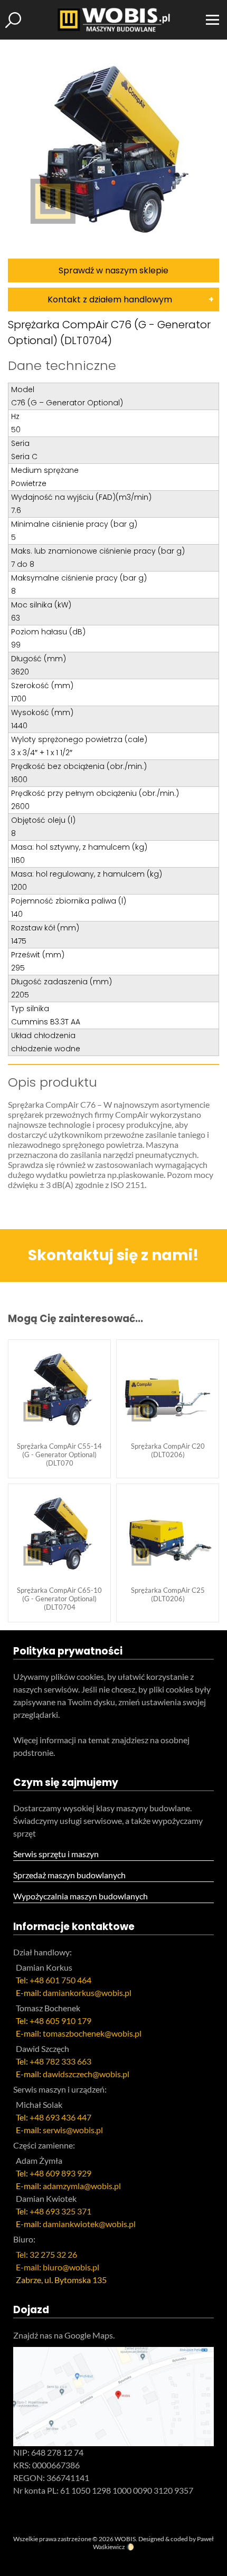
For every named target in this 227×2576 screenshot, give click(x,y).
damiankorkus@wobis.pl (87, 1993)
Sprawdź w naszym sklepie (113, 270)
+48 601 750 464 (60, 1980)
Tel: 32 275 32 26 (46, 2254)
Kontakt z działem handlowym (110, 300)
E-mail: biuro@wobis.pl (58, 2267)
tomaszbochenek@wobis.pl (92, 2033)
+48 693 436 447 (60, 2117)
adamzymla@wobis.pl (82, 2186)
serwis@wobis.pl (73, 2130)
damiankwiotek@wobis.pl (89, 2224)
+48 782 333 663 (60, 2061)
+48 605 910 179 (60, 2021)
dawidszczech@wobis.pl (86, 2074)
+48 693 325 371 (60, 2211)
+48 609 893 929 (60, 2173)
